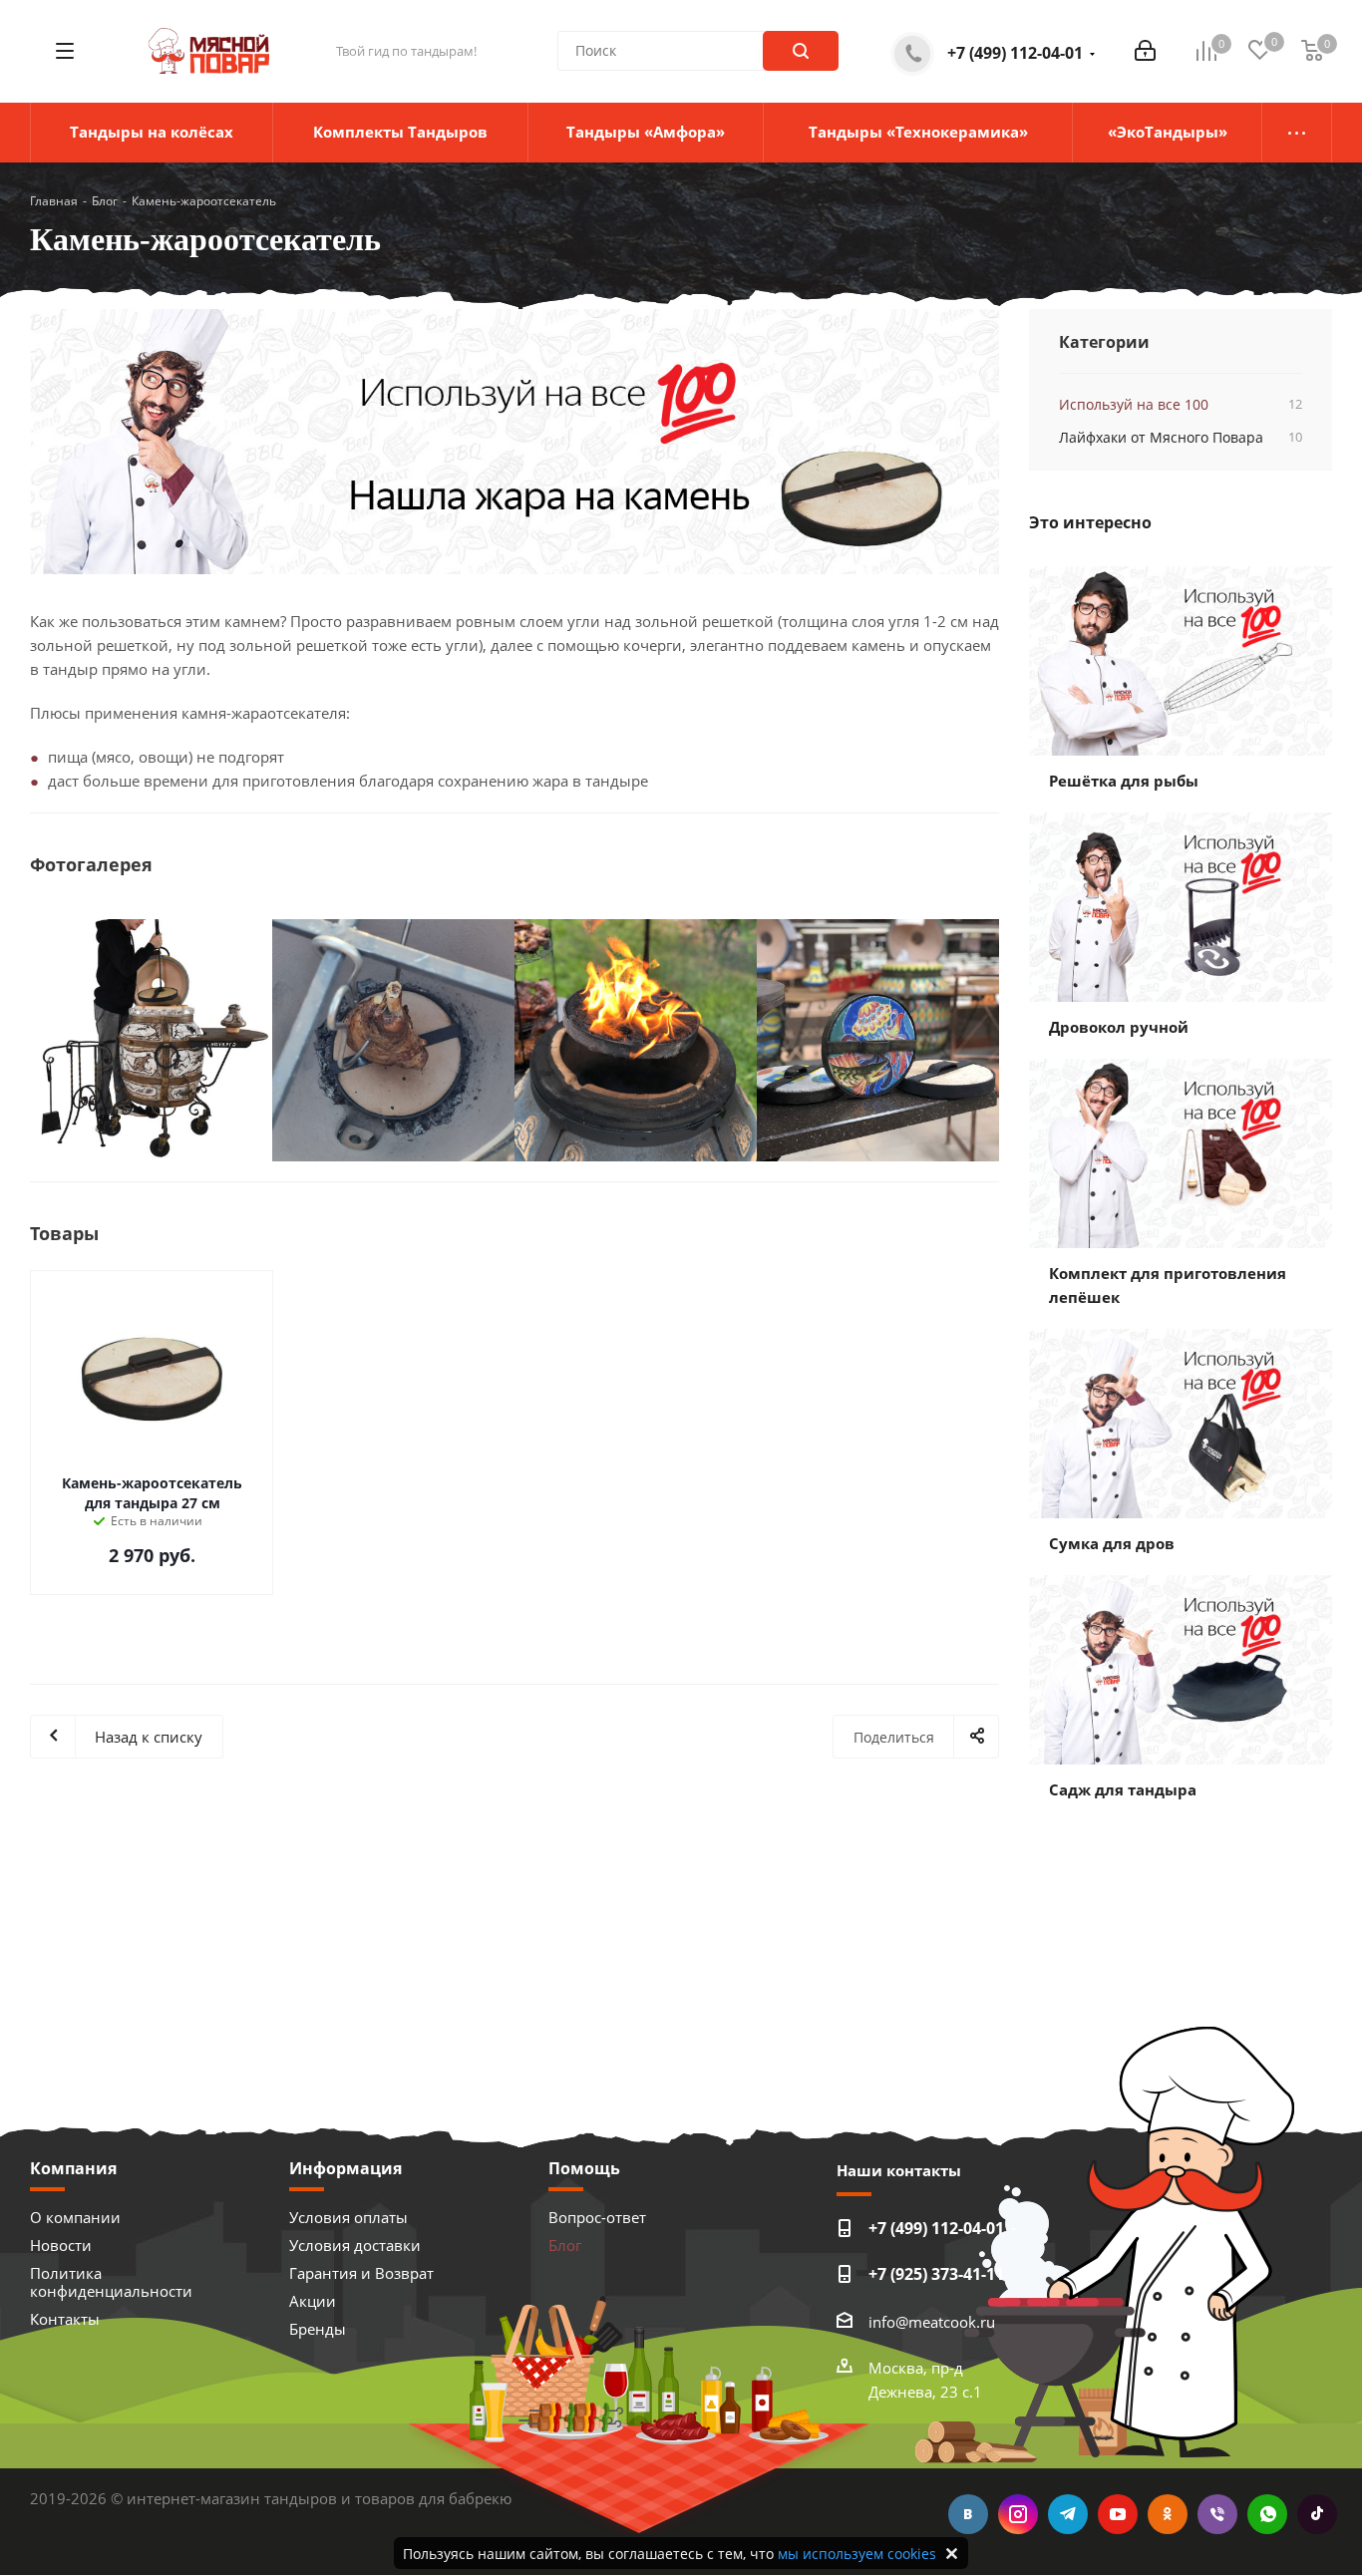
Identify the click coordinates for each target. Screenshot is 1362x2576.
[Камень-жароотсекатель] (514, 442)
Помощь (584, 2168)
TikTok (1317, 2514)
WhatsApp (1267, 2514)
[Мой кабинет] (1145, 51)
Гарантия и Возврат (361, 2273)
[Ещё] (1297, 133)
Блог (565, 2245)
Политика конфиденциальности (111, 2282)
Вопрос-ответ (597, 2217)
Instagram (1018, 2514)
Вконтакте (968, 2514)
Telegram (1068, 2514)
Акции (313, 2301)
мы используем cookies (857, 2554)
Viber (1217, 2514)
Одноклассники (1168, 2514)
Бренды (318, 2329)
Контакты (65, 2319)
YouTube (1118, 2514)
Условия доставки (355, 2245)
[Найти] (801, 51)
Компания (73, 2168)
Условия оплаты (348, 2217)
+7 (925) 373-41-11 (936, 2274)
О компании (75, 2217)
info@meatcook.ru (932, 2322)
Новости (61, 2245)
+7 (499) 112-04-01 (1015, 53)
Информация (345, 2168)
